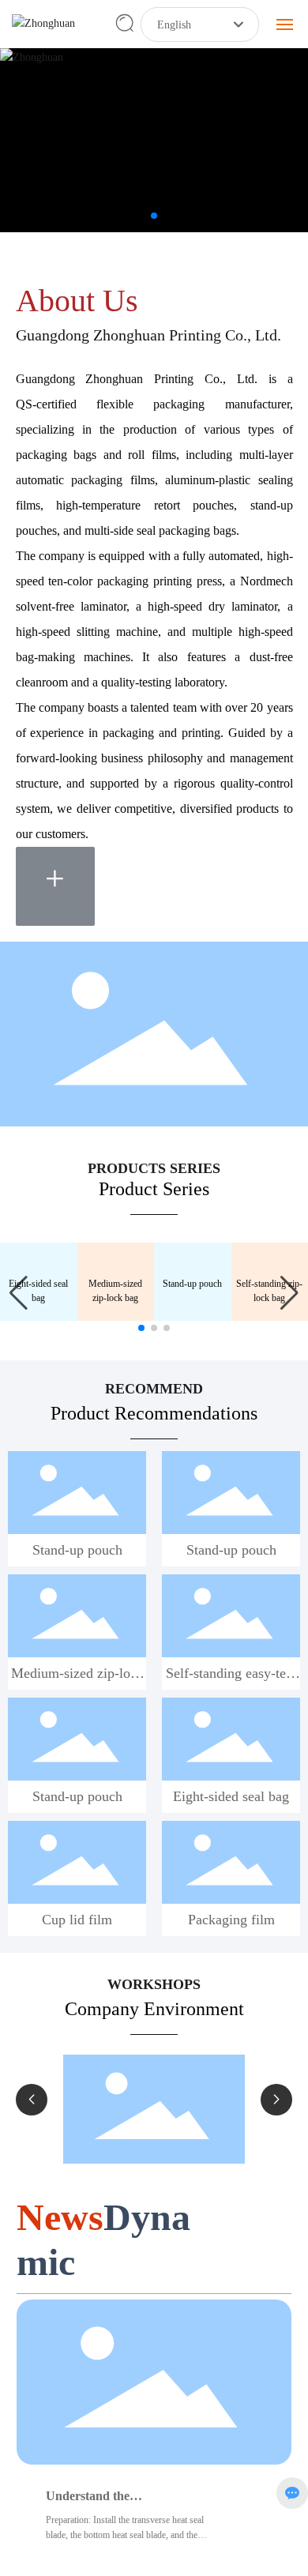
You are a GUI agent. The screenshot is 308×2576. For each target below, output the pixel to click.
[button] (141, 216)
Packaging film (231, 1938)
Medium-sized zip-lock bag (77, 1700)
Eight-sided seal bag (231, 1814)
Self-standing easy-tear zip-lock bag (231, 1700)
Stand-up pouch (192, 1302)
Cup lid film (77, 1938)
